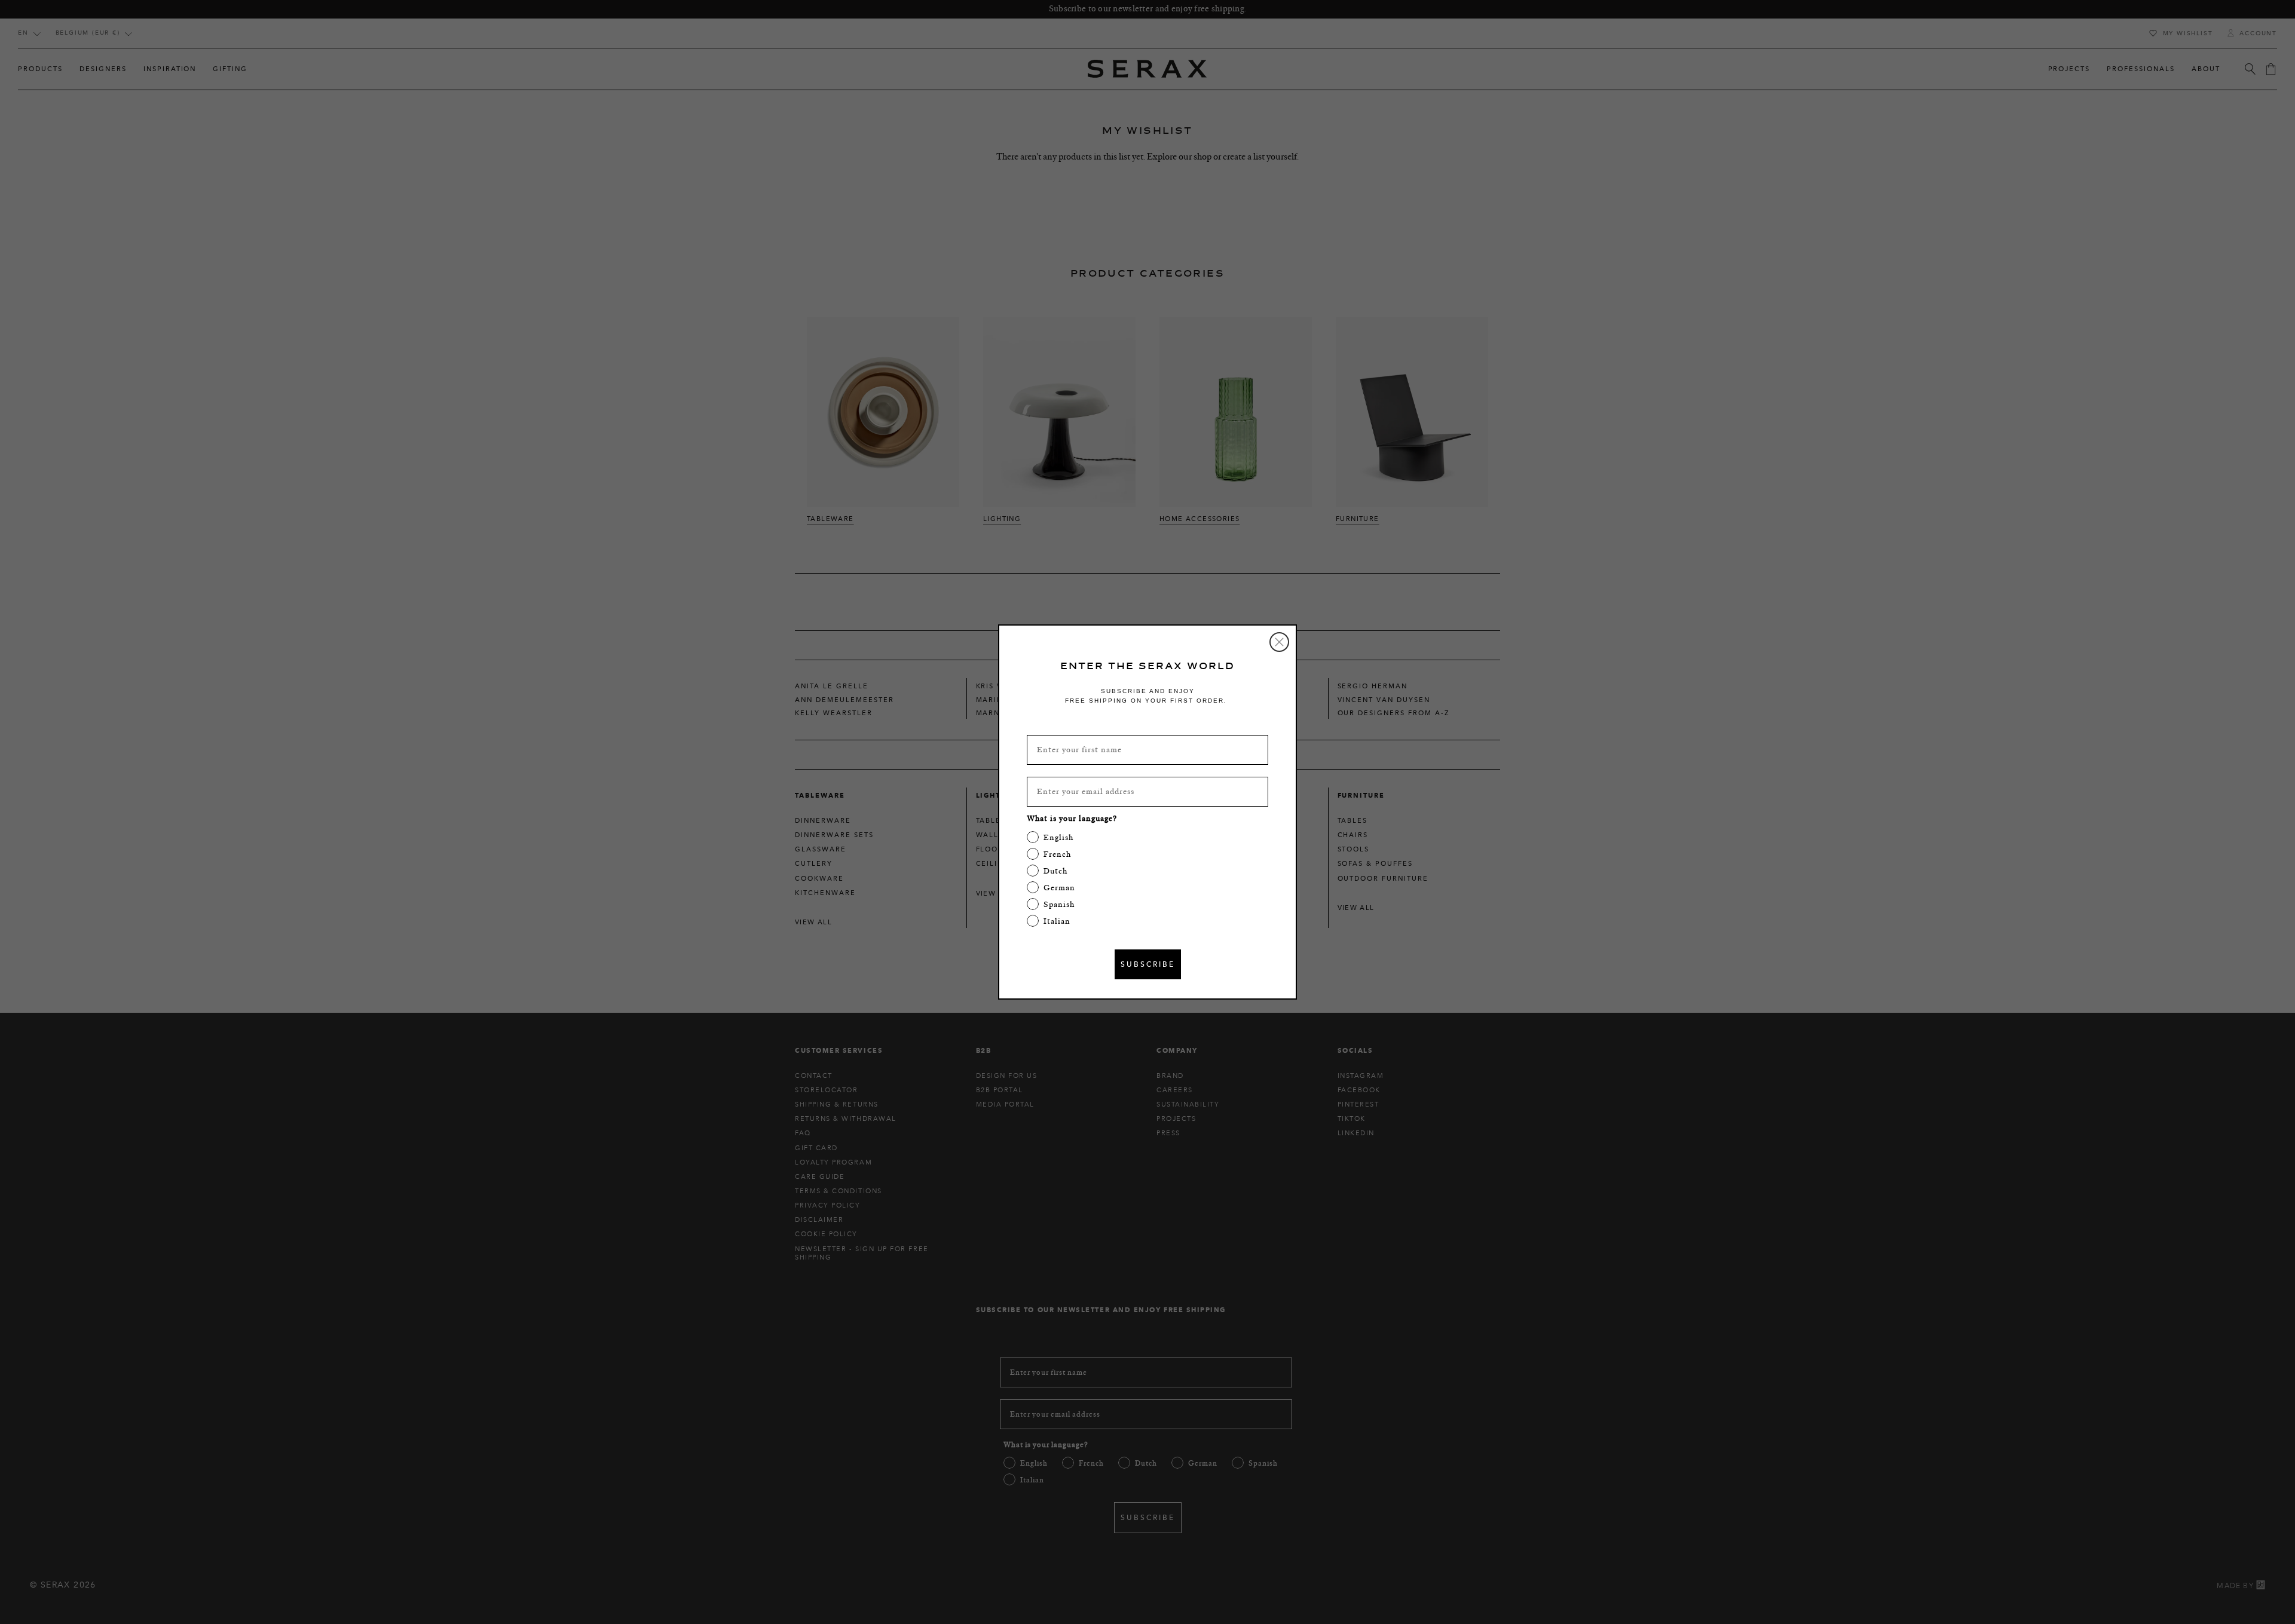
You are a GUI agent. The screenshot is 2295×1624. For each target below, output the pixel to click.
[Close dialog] (1279, 642)
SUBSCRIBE (1148, 964)
